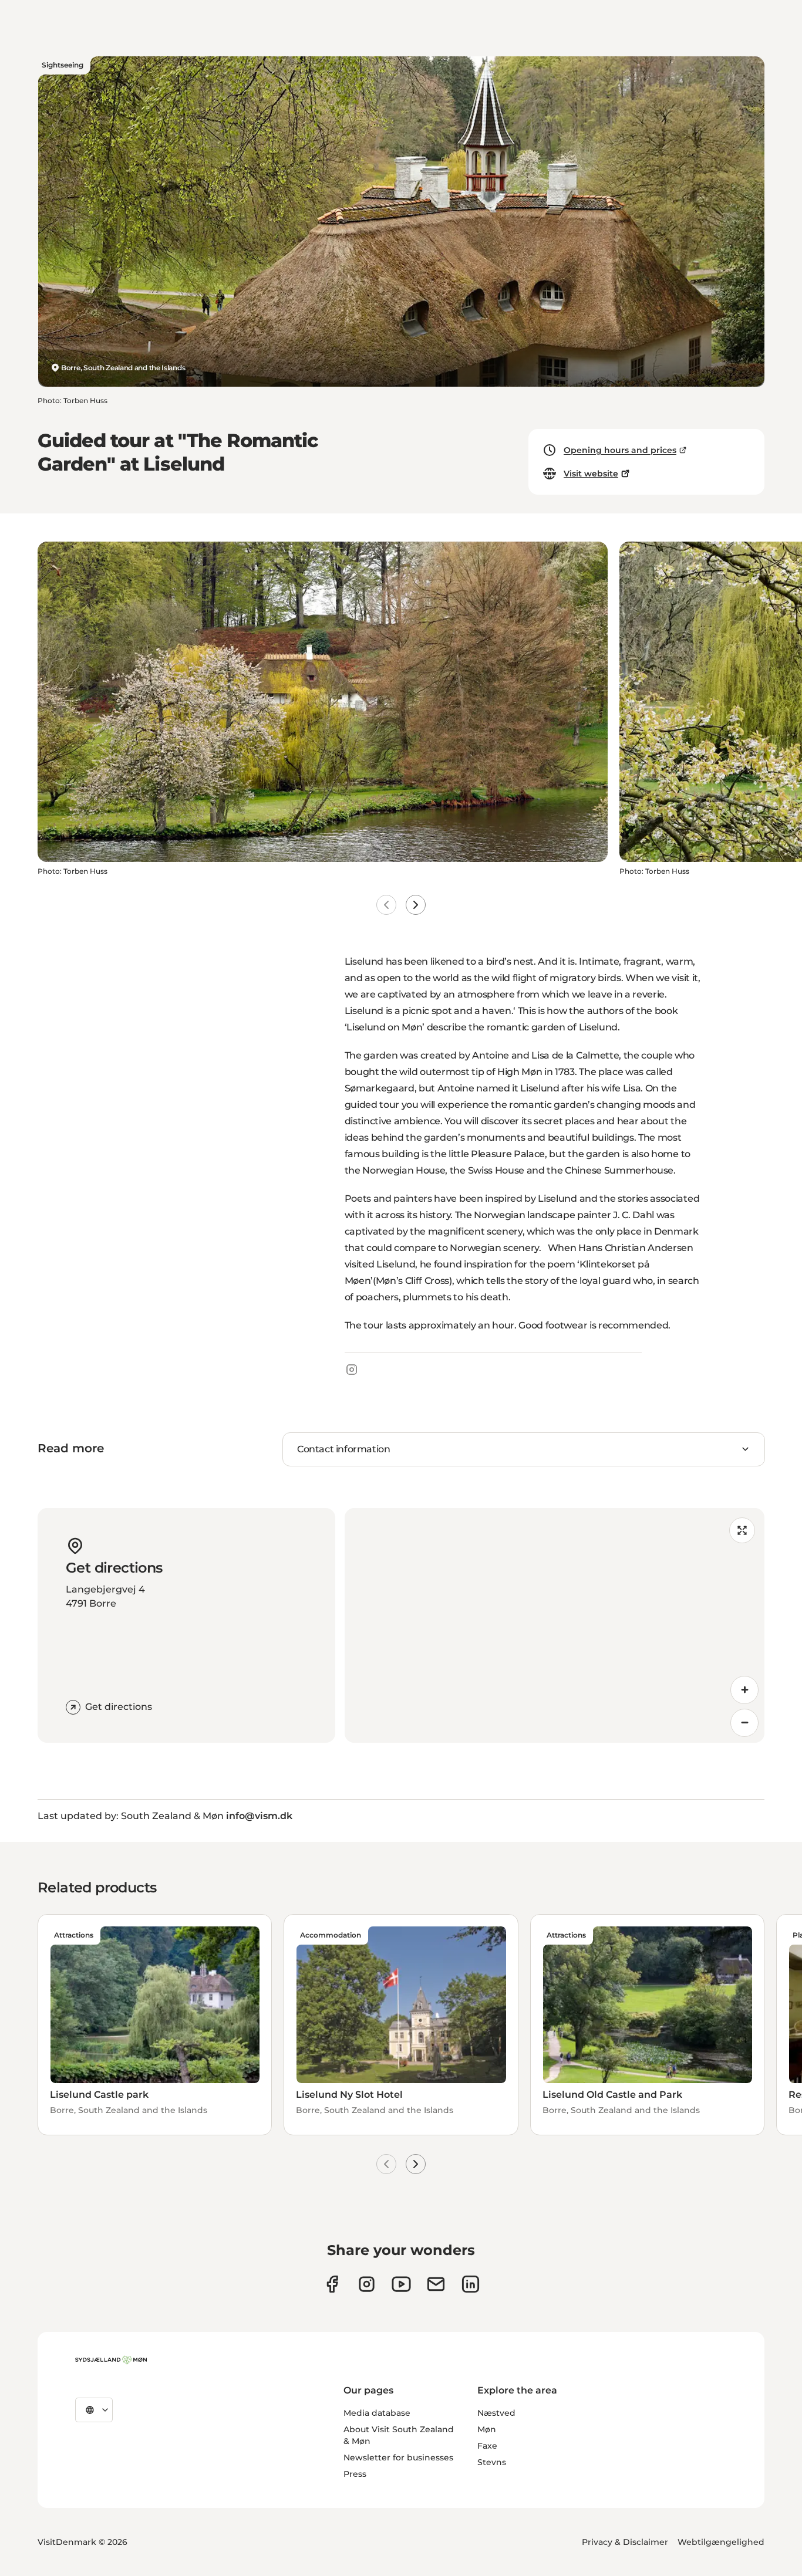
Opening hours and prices (620, 450)
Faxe (487, 2446)
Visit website (591, 474)
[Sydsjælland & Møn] (111, 2360)
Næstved (496, 2413)
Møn (487, 2429)
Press (355, 2474)
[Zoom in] (744, 1690)
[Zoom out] (744, 1723)
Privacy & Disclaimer (625, 2542)
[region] (555, 1625)
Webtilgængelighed (721, 2542)
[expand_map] (742, 1530)
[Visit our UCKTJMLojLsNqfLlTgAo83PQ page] (401, 2284)
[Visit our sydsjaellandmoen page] (332, 2284)
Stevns (492, 2462)
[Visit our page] (367, 2284)
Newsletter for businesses (398, 2457)
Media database (377, 2413)
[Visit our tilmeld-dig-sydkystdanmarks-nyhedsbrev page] (436, 2284)
